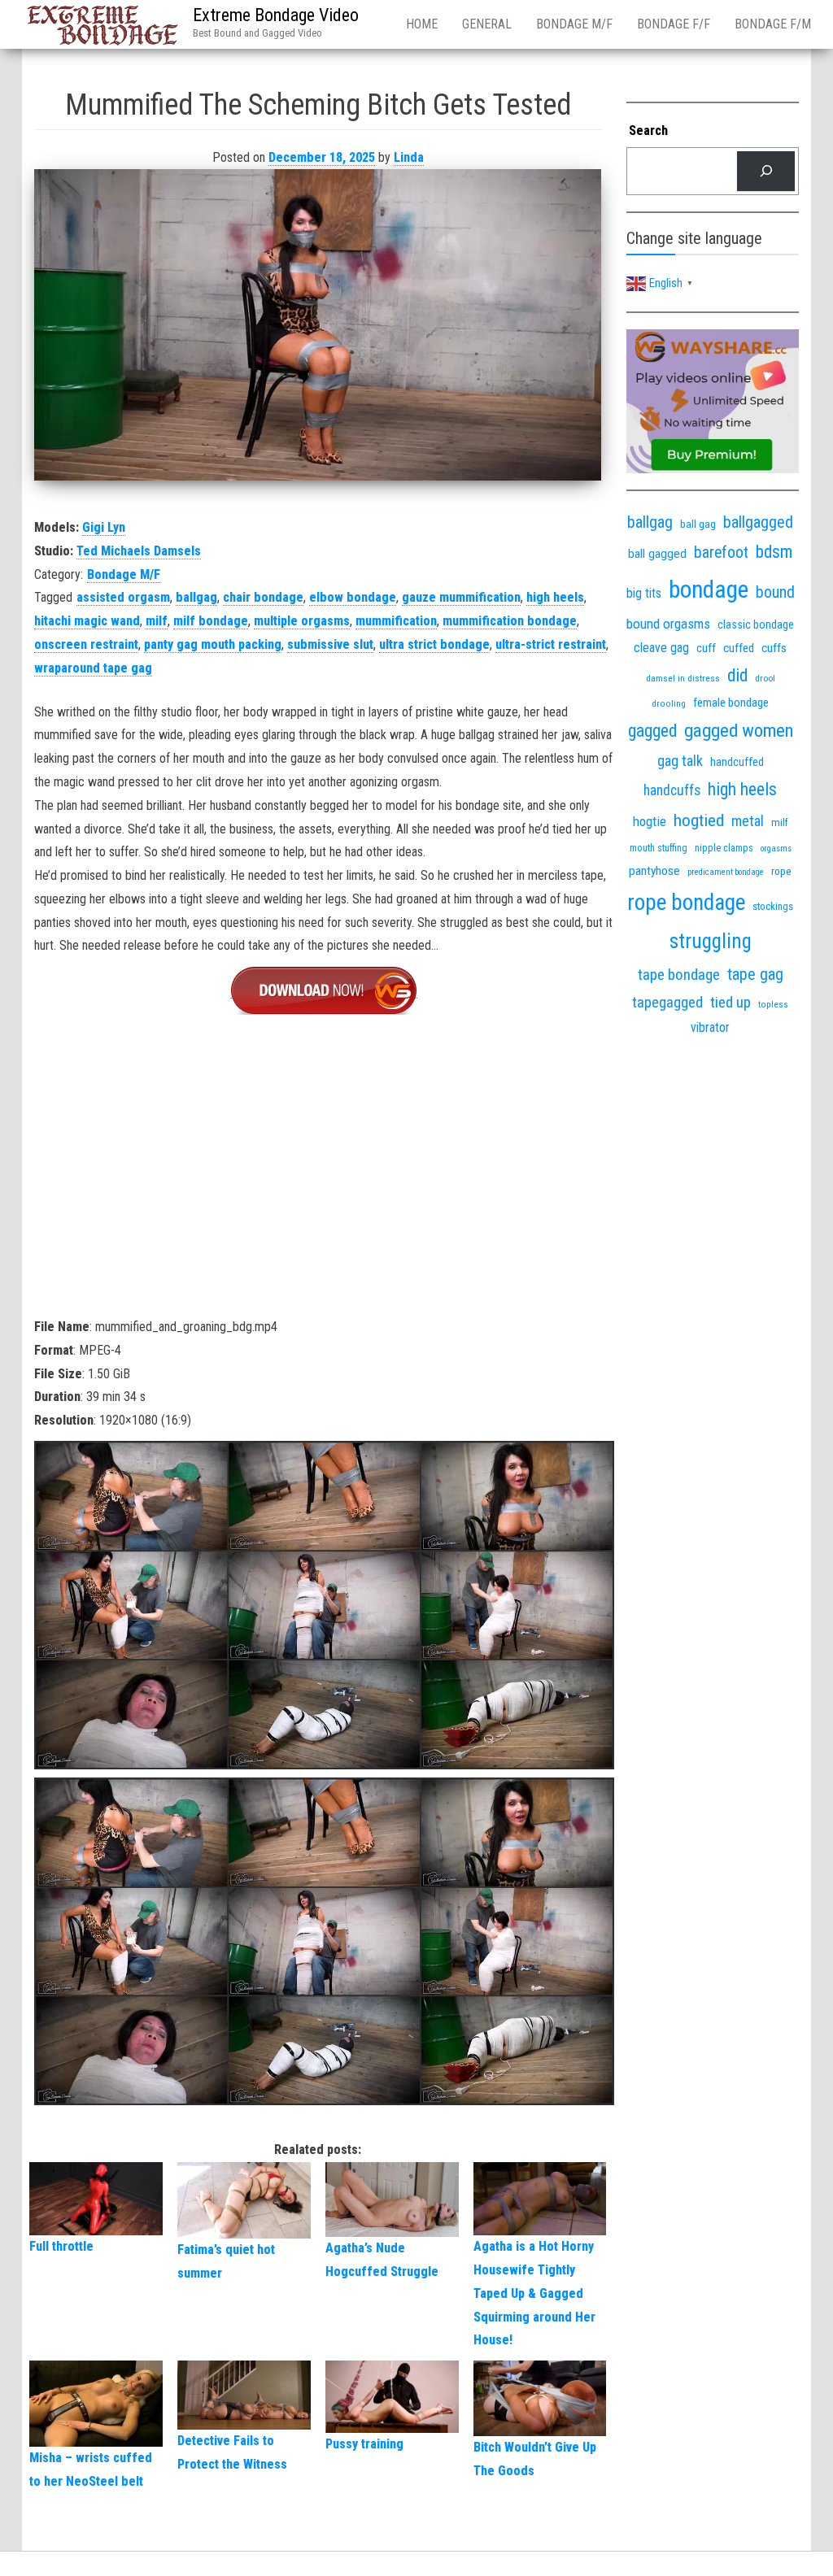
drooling (669, 704)
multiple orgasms (302, 621)
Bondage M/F (574, 24)
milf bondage (211, 621)
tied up (731, 1002)
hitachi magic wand (87, 621)
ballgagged (758, 522)
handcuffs (672, 790)
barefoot (721, 553)
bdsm (774, 552)
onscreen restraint (86, 644)
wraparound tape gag (93, 668)
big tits (644, 593)
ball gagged (657, 554)
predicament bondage (726, 872)
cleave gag (661, 648)
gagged (652, 731)
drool (765, 678)
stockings (773, 906)
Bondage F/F (674, 24)
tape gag (755, 974)
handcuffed (737, 762)
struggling (711, 941)
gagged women (739, 731)
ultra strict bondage (434, 644)
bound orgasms (668, 624)
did (737, 675)
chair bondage (263, 597)
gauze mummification (461, 597)
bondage (709, 590)
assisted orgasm (123, 597)
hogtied (699, 820)
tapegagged (667, 1002)
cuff (706, 648)
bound (775, 592)
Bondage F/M (773, 24)
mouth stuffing (659, 848)
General (487, 24)
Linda (409, 157)
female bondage (731, 703)
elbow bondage (353, 597)
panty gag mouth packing (213, 644)
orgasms (776, 849)
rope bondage (686, 903)
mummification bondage (510, 621)
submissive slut (330, 644)
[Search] (766, 171)
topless (773, 1005)
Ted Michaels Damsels (139, 551)
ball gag (698, 524)
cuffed (739, 648)
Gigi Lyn (104, 527)
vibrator (710, 1027)
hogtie (650, 821)
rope (781, 871)
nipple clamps (724, 848)
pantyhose (654, 871)
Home (422, 24)
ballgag (196, 597)
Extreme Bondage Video (276, 15)
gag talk (680, 761)
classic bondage (756, 624)
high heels (555, 597)
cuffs (774, 648)
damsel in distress (683, 678)
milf (157, 621)
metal (748, 821)
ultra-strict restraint (551, 644)
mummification (396, 621)
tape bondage (679, 975)
